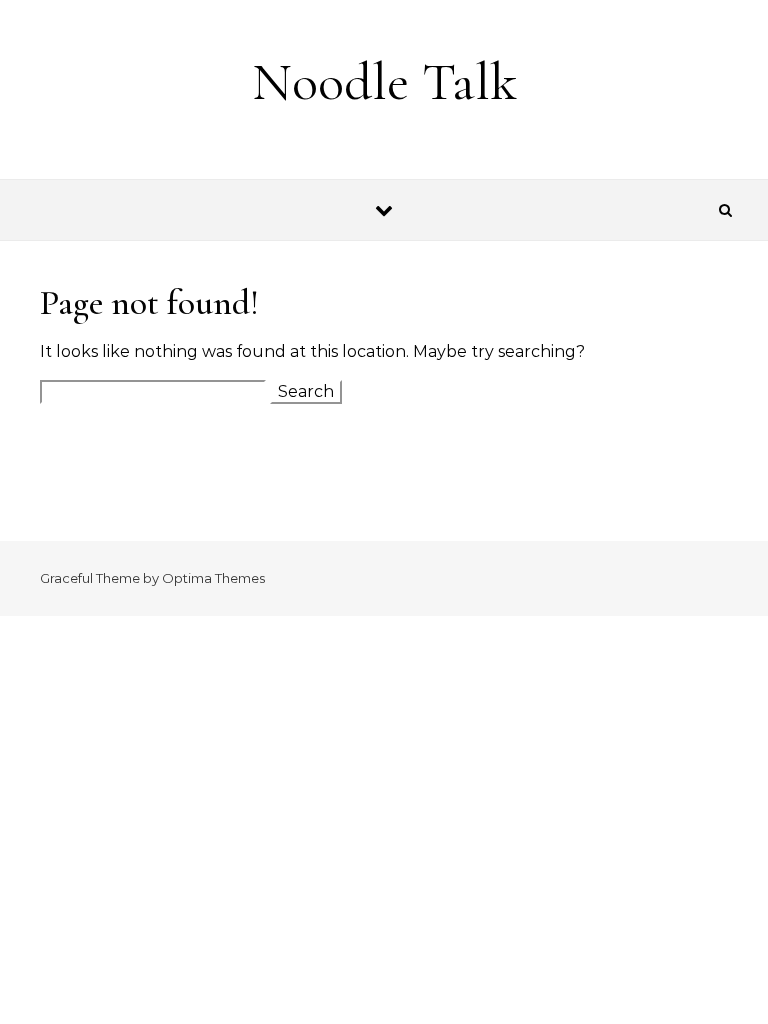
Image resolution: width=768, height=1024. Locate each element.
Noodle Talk (384, 81)
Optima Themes (213, 578)
